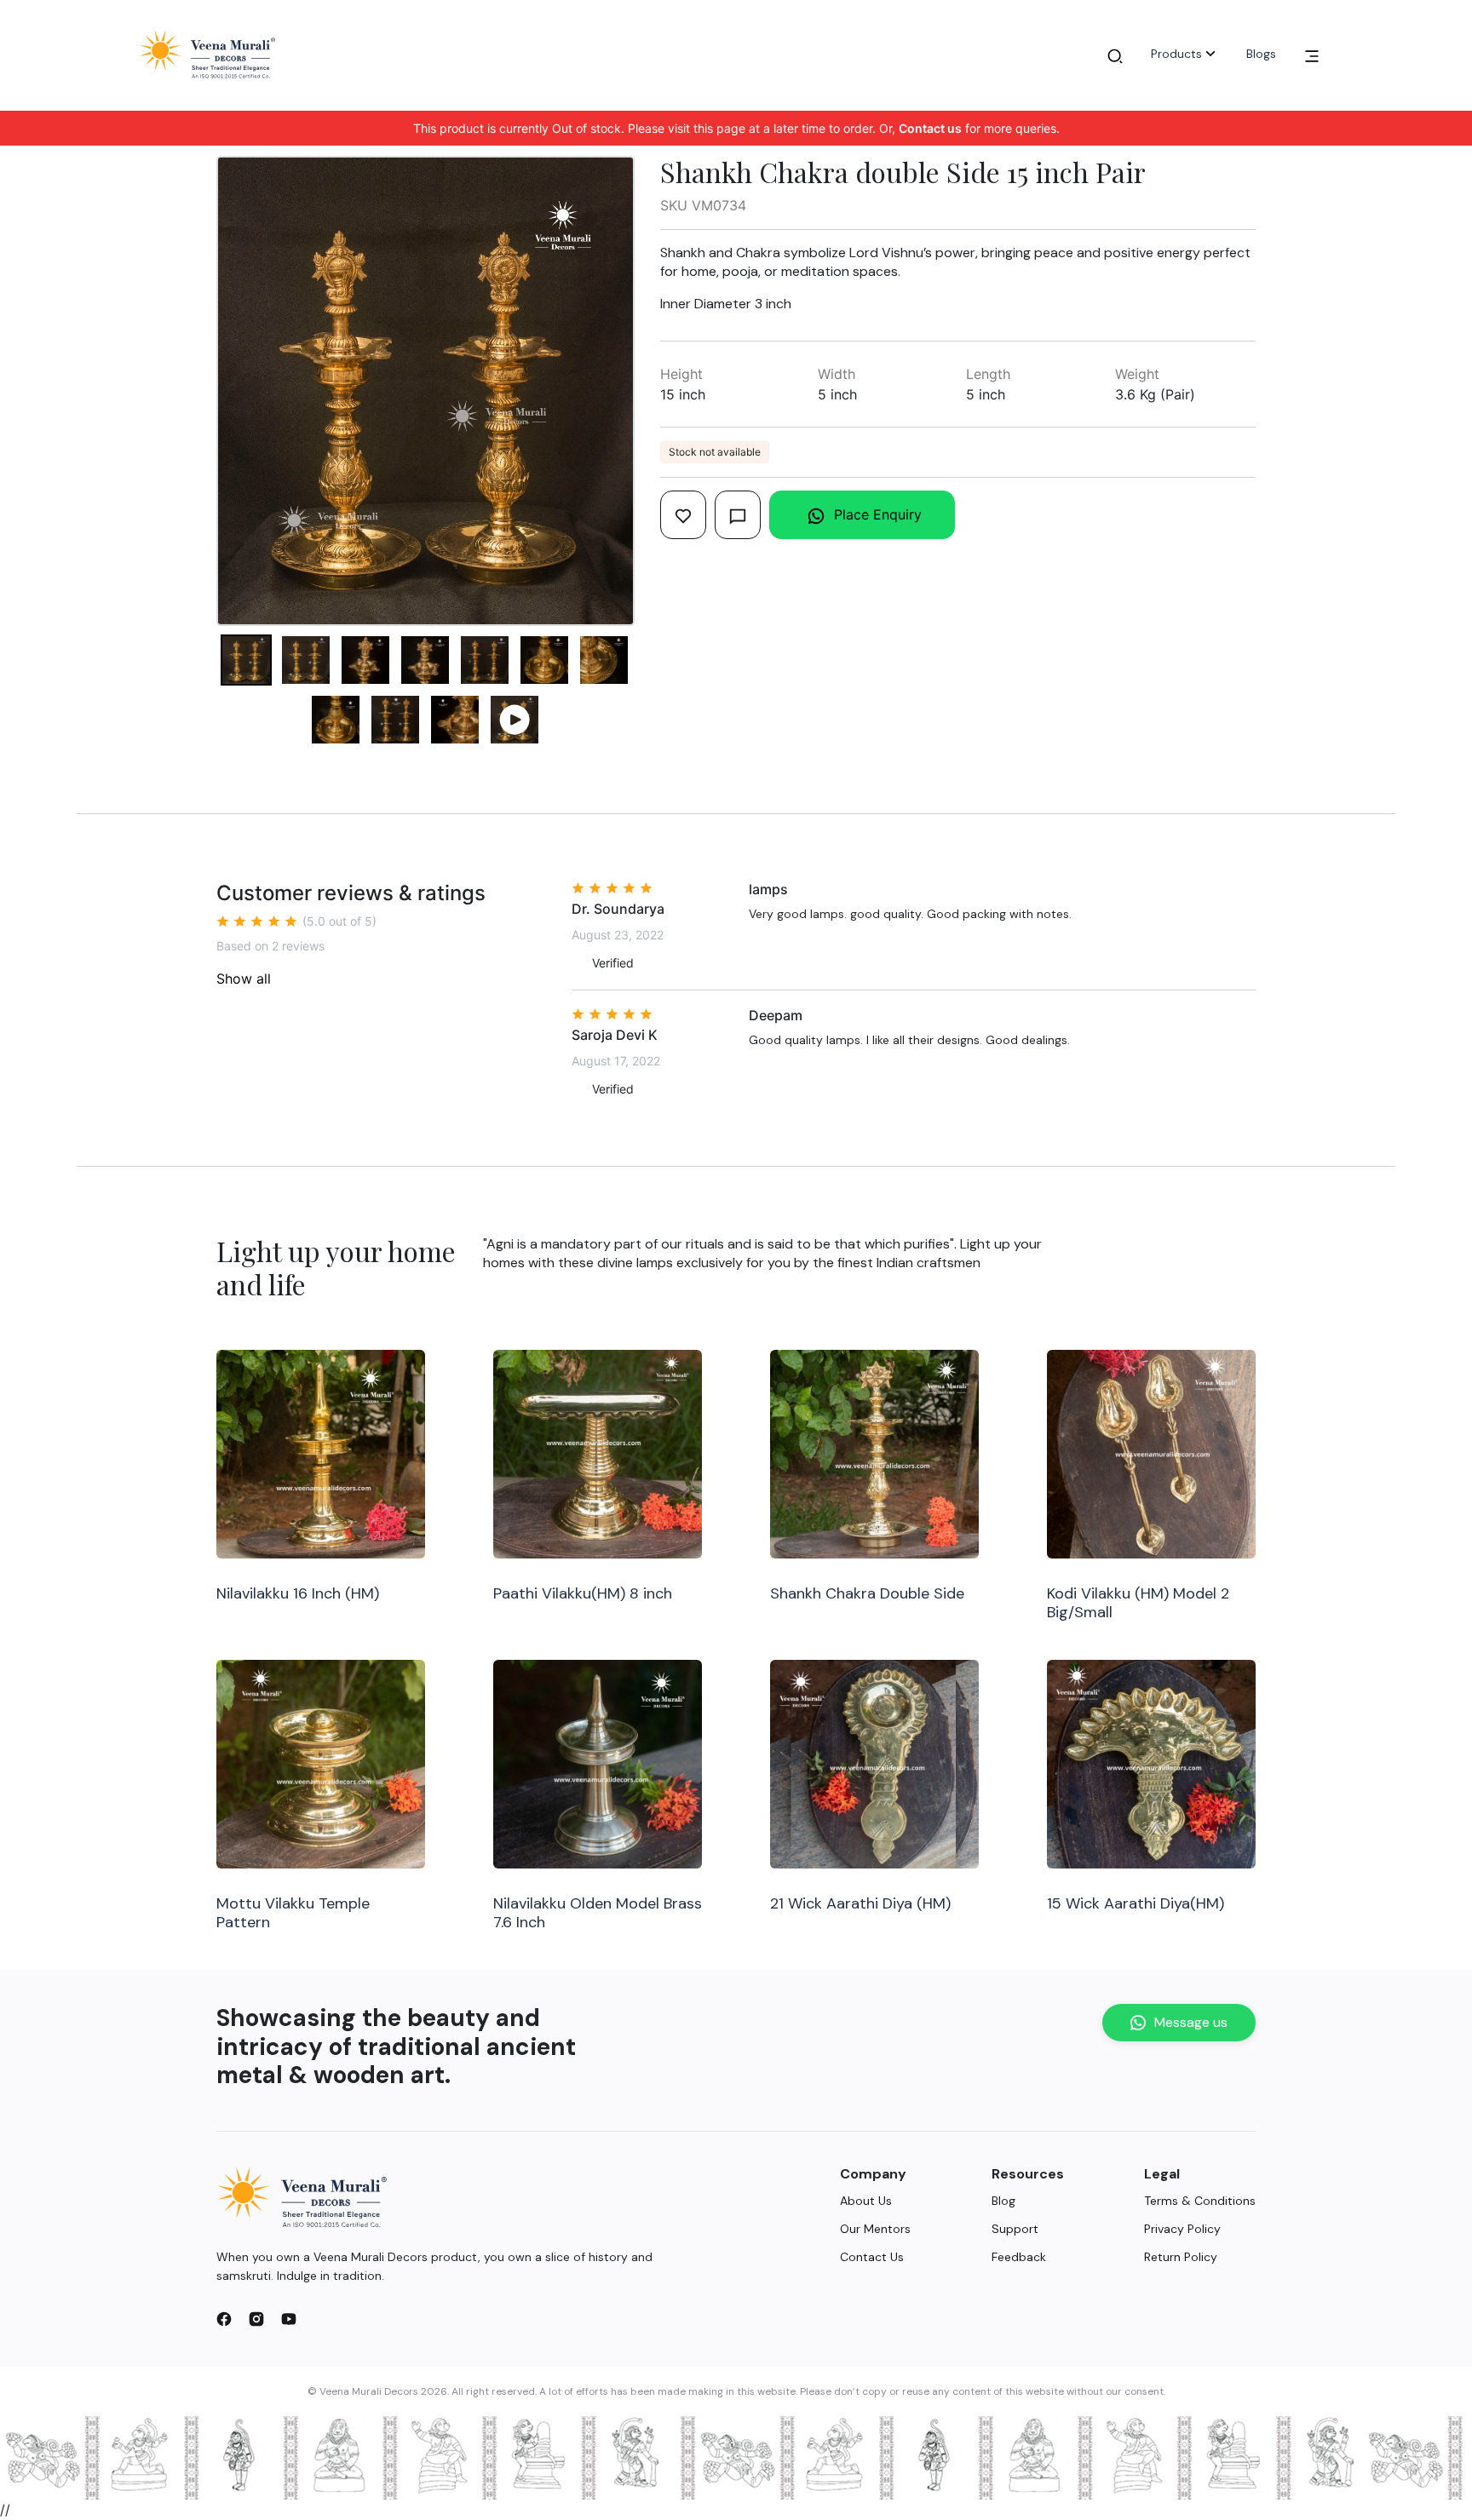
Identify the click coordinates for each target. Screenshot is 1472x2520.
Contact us (930, 128)
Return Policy (1181, 2257)
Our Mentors (875, 2229)
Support (1015, 2229)
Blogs (1261, 54)
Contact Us (872, 2257)
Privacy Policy (1182, 2229)
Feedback (1019, 2257)
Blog (1003, 2201)
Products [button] (1176, 54)
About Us (866, 2201)
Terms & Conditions (1200, 2201)
